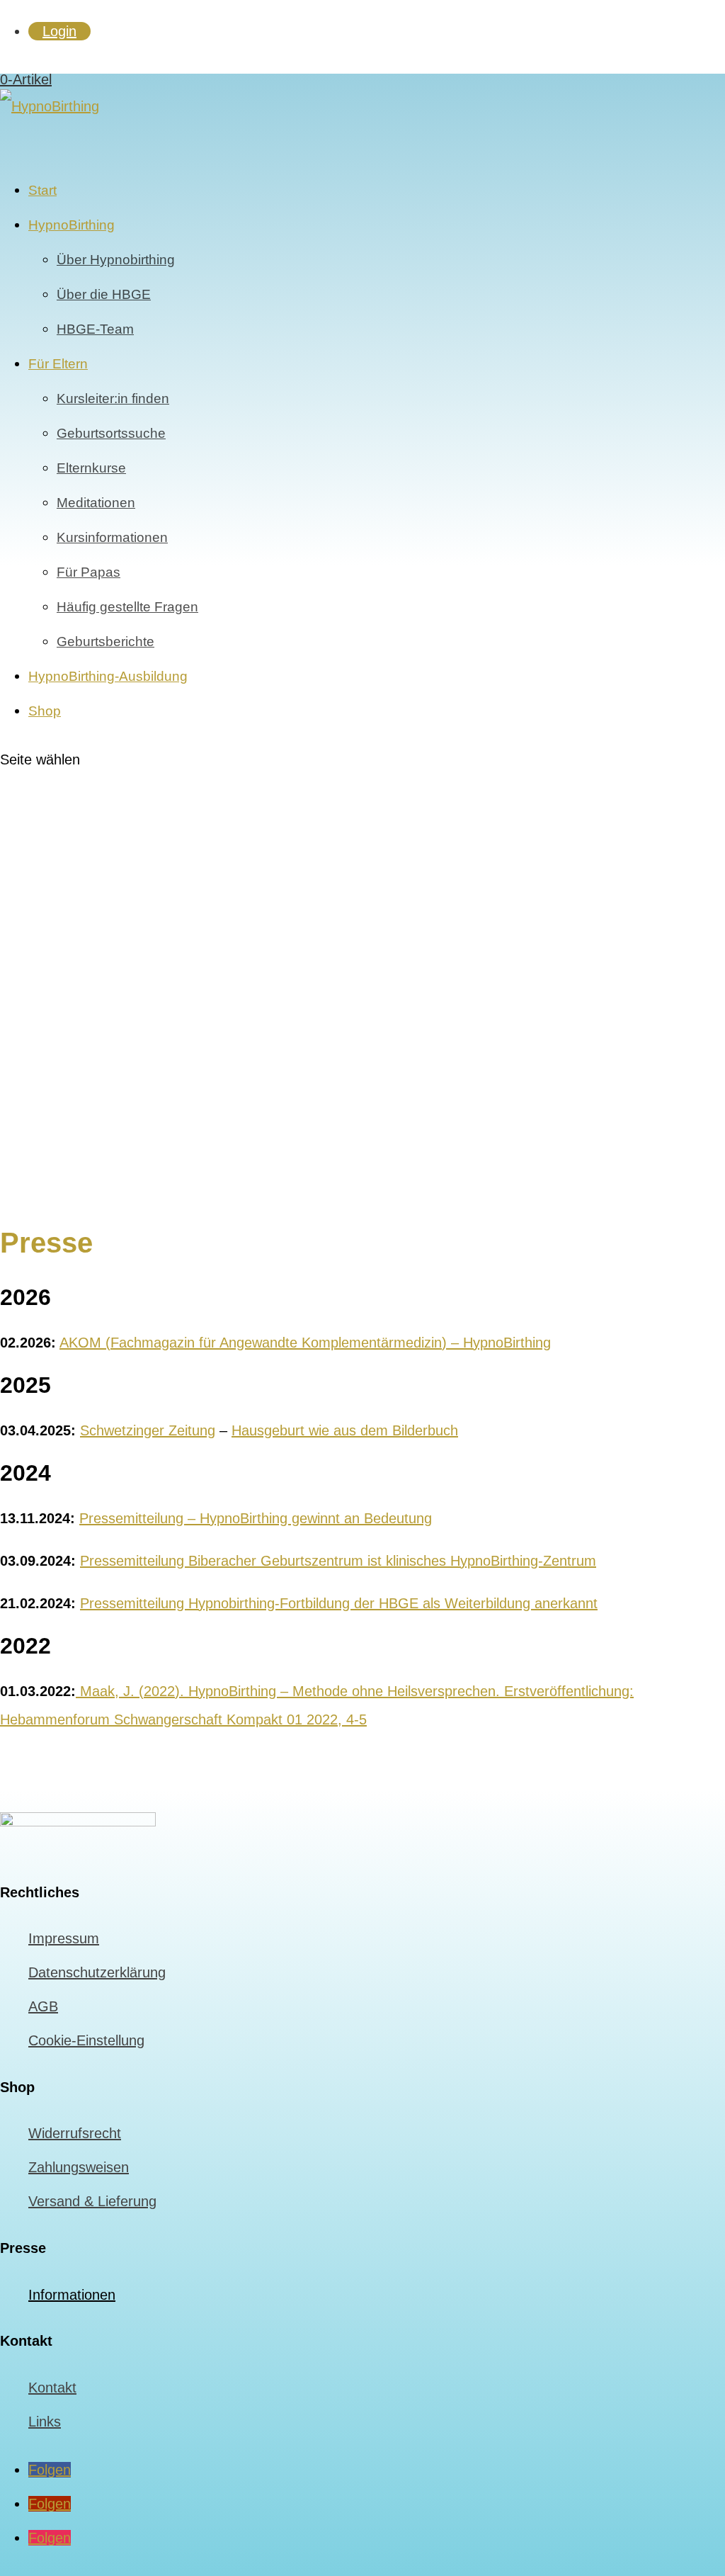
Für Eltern (58, 364)
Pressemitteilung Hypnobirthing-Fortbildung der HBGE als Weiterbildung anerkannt (339, 1603)
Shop (45, 711)
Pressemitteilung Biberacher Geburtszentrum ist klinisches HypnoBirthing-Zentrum (338, 1561)
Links (45, 2422)
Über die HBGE (104, 294)
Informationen (72, 2295)
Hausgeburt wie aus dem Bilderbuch (345, 1430)
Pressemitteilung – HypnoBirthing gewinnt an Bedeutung (256, 1518)
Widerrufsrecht (75, 2133)
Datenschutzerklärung (97, 1972)
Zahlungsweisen (79, 2167)
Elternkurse (91, 468)
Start (42, 190)
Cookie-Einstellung (86, 2040)
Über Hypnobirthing (116, 260)
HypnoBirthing (72, 225)
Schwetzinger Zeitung (148, 1430)
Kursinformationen (112, 537)
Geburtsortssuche (111, 433)
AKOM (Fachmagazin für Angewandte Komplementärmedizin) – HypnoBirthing (305, 1343)
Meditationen (96, 503)
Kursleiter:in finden (113, 399)
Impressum (64, 1938)
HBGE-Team (95, 329)
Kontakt (52, 2388)
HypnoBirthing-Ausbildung (108, 676)
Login (59, 31)
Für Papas (89, 572)
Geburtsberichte (105, 642)
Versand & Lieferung (92, 2201)
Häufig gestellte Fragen (127, 607)
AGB (43, 2006)
